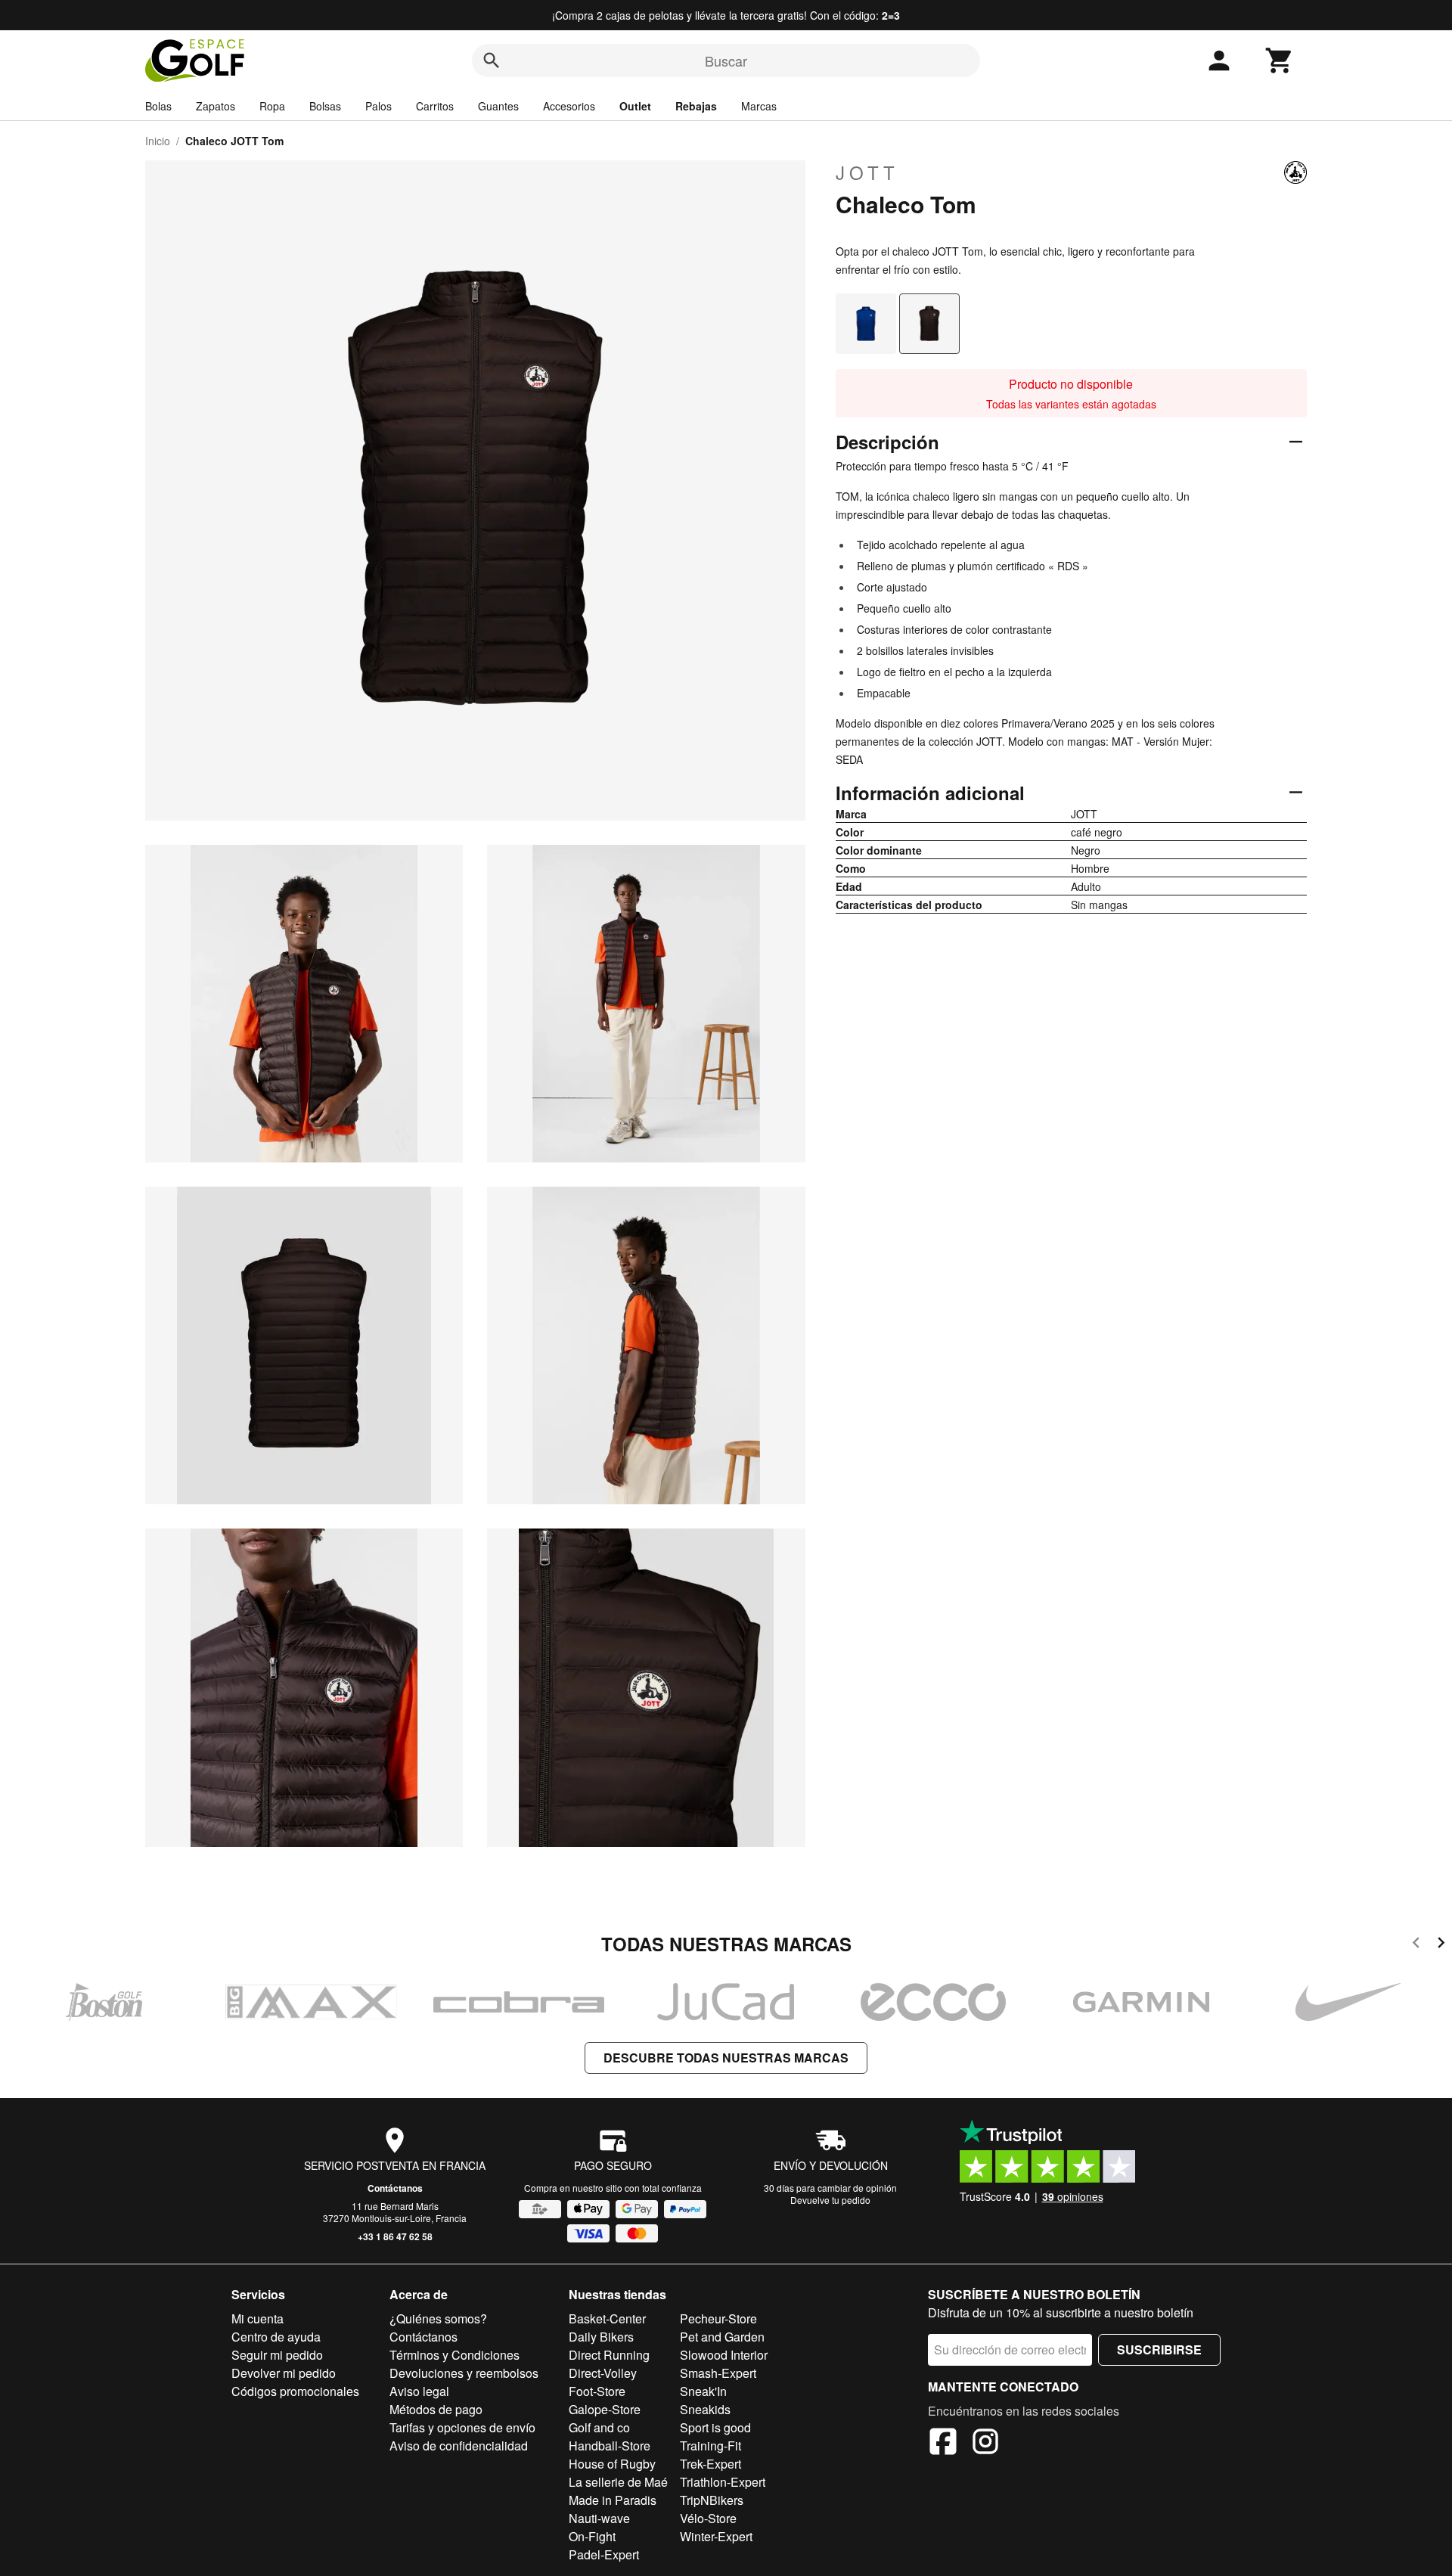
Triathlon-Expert (723, 2482)
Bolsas (325, 106)
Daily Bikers (601, 2337)
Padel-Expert (604, 2554)
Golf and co (599, 2427)
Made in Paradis (613, 2500)
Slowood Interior (724, 2355)
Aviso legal (419, 2391)
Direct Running (609, 2355)
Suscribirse (1159, 2349)
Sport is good (715, 2427)
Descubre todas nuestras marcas (726, 2058)
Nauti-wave (599, 2518)
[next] (1441, 1945)
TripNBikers (712, 2500)
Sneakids (705, 2409)
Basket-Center (607, 2318)
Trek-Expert (710, 2464)
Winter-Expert (716, 2536)
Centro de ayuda (276, 2337)
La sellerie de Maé (618, 2482)
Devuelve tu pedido (830, 2200)
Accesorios (569, 106)
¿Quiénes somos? (438, 2318)
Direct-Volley (603, 2373)
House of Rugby (612, 2464)
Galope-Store (605, 2409)
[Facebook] (943, 2444)
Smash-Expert (718, 2373)
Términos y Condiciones (455, 2355)
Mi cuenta (258, 2318)
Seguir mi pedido (277, 2355)
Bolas (158, 106)
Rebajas (696, 106)
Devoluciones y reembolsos (464, 2373)
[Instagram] (985, 2444)
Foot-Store (597, 2391)
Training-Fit (710, 2446)
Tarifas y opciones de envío (462, 2427)
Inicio (158, 141)
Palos (379, 106)
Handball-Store (610, 2446)
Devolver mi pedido (284, 2373)
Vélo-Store (708, 2518)
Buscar (726, 61)
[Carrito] (1280, 61)
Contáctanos (395, 2188)
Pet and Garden (722, 2337)
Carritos (435, 106)
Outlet (635, 106)
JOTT (867, 172)
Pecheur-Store (718, 2318)
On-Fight (592, 2536)
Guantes (498, 106)
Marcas (759, 106)
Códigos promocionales (295, 2391)
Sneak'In (703, 2391)
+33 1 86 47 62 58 (395, 2236)
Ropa (272, 106)
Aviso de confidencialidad (459, 2446)
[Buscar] (492, 61)
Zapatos (216, 106)
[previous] (1416, 1945)
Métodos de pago (436, 2409)
